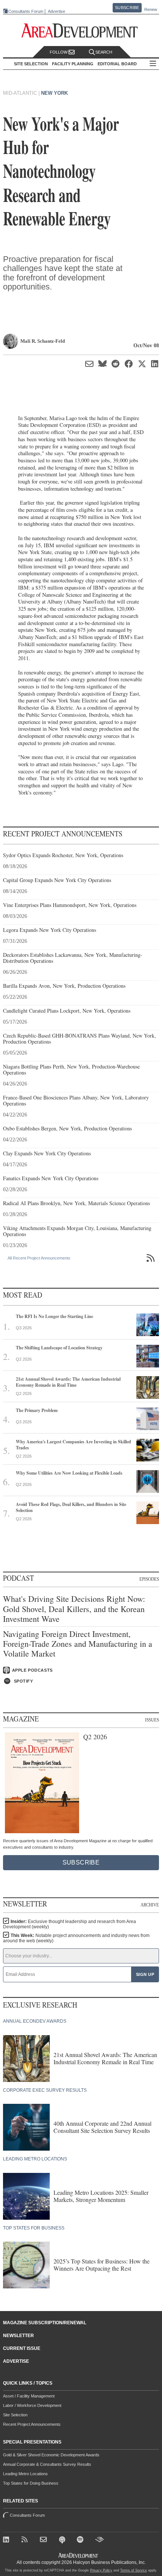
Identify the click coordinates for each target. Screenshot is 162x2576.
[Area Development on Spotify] (82, 2541)
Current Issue (22, 2348)
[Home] (45, 2541)
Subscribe (127, 8)
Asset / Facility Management (29, 2396)
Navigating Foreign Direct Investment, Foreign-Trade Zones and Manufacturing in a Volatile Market (78, 1644)
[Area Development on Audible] (100, 2541)
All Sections (153, 64)
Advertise (57, 12)
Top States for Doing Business (31, 2483)
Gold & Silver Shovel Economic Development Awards (51, 2455)
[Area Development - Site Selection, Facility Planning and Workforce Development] (81, 31)
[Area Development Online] (79, 2555)
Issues (152, 1720)
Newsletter (18, 2336)
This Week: (76, 1938)
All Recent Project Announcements (39, 1258)
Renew (151, 9)
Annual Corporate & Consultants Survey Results (47, 2464)
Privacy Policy (101, 2570)
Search (104, 52)
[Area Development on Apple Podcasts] (63, 2541)
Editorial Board (117, 64)
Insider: (70, 1924)
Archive (150, 1905)
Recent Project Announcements (32, 2424)
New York (54, 93)
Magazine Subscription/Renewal (45, 2323)
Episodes (149, 1579)
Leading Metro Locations (25, 2474)
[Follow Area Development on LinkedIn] (8, 2541)
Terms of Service (134, 2570)
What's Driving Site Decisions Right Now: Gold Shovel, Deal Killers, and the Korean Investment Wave (74, 1609)
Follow (59, 52)
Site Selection (15, 2415)
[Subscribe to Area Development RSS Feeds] (26, 2541)
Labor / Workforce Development (32, 2405)
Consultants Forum (26, 11)
